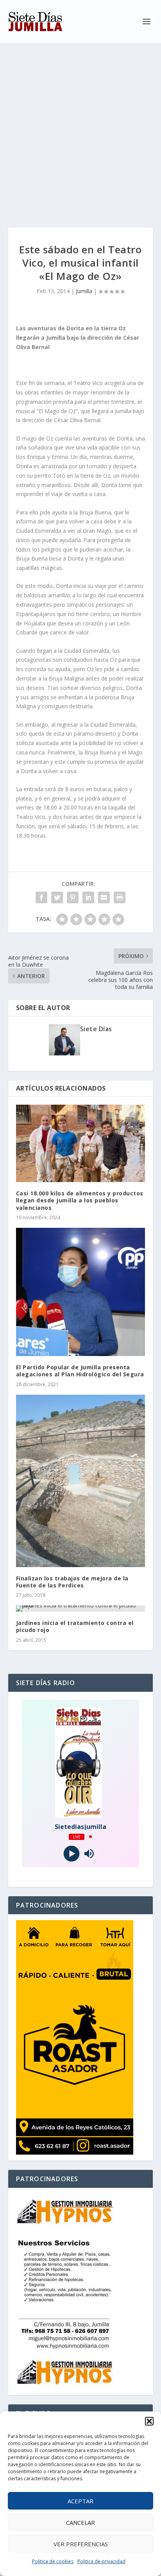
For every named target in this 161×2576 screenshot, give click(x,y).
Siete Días (96, 1029)
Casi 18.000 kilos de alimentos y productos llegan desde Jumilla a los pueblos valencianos (80, 1200)
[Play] (72, 1853)
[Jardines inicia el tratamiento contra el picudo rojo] (81, 1609)
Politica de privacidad (101, 2561)
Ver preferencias (81, 2544)
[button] (149, 2421)
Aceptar (80, 2501)
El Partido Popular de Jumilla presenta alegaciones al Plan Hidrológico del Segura (80, 1371)
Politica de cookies (53, 2561)
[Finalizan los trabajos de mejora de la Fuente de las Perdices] (81, 1481)
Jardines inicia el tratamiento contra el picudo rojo (75, 1626)
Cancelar (80, 2522)
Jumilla (84, 291)
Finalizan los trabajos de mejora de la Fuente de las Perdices (72, 1582)
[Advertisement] (80, 127)
